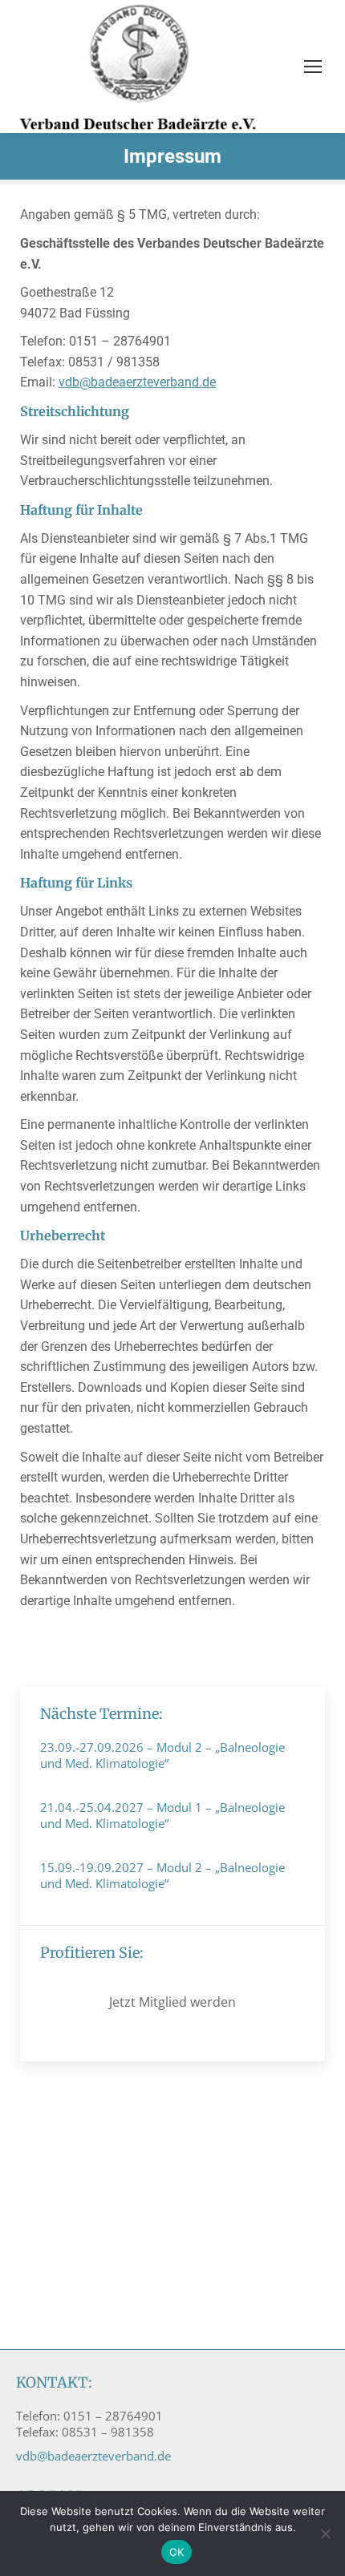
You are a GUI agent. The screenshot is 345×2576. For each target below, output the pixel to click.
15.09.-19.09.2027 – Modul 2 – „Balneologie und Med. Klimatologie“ (162, 1875)
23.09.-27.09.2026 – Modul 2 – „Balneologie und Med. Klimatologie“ (162, 1755)
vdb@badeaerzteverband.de (137, 382)
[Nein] (325, 2534)
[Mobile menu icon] (313, 67)
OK (177, 2552)
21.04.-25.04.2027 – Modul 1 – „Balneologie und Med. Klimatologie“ (162, 1815)
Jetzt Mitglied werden (172, 2002)
